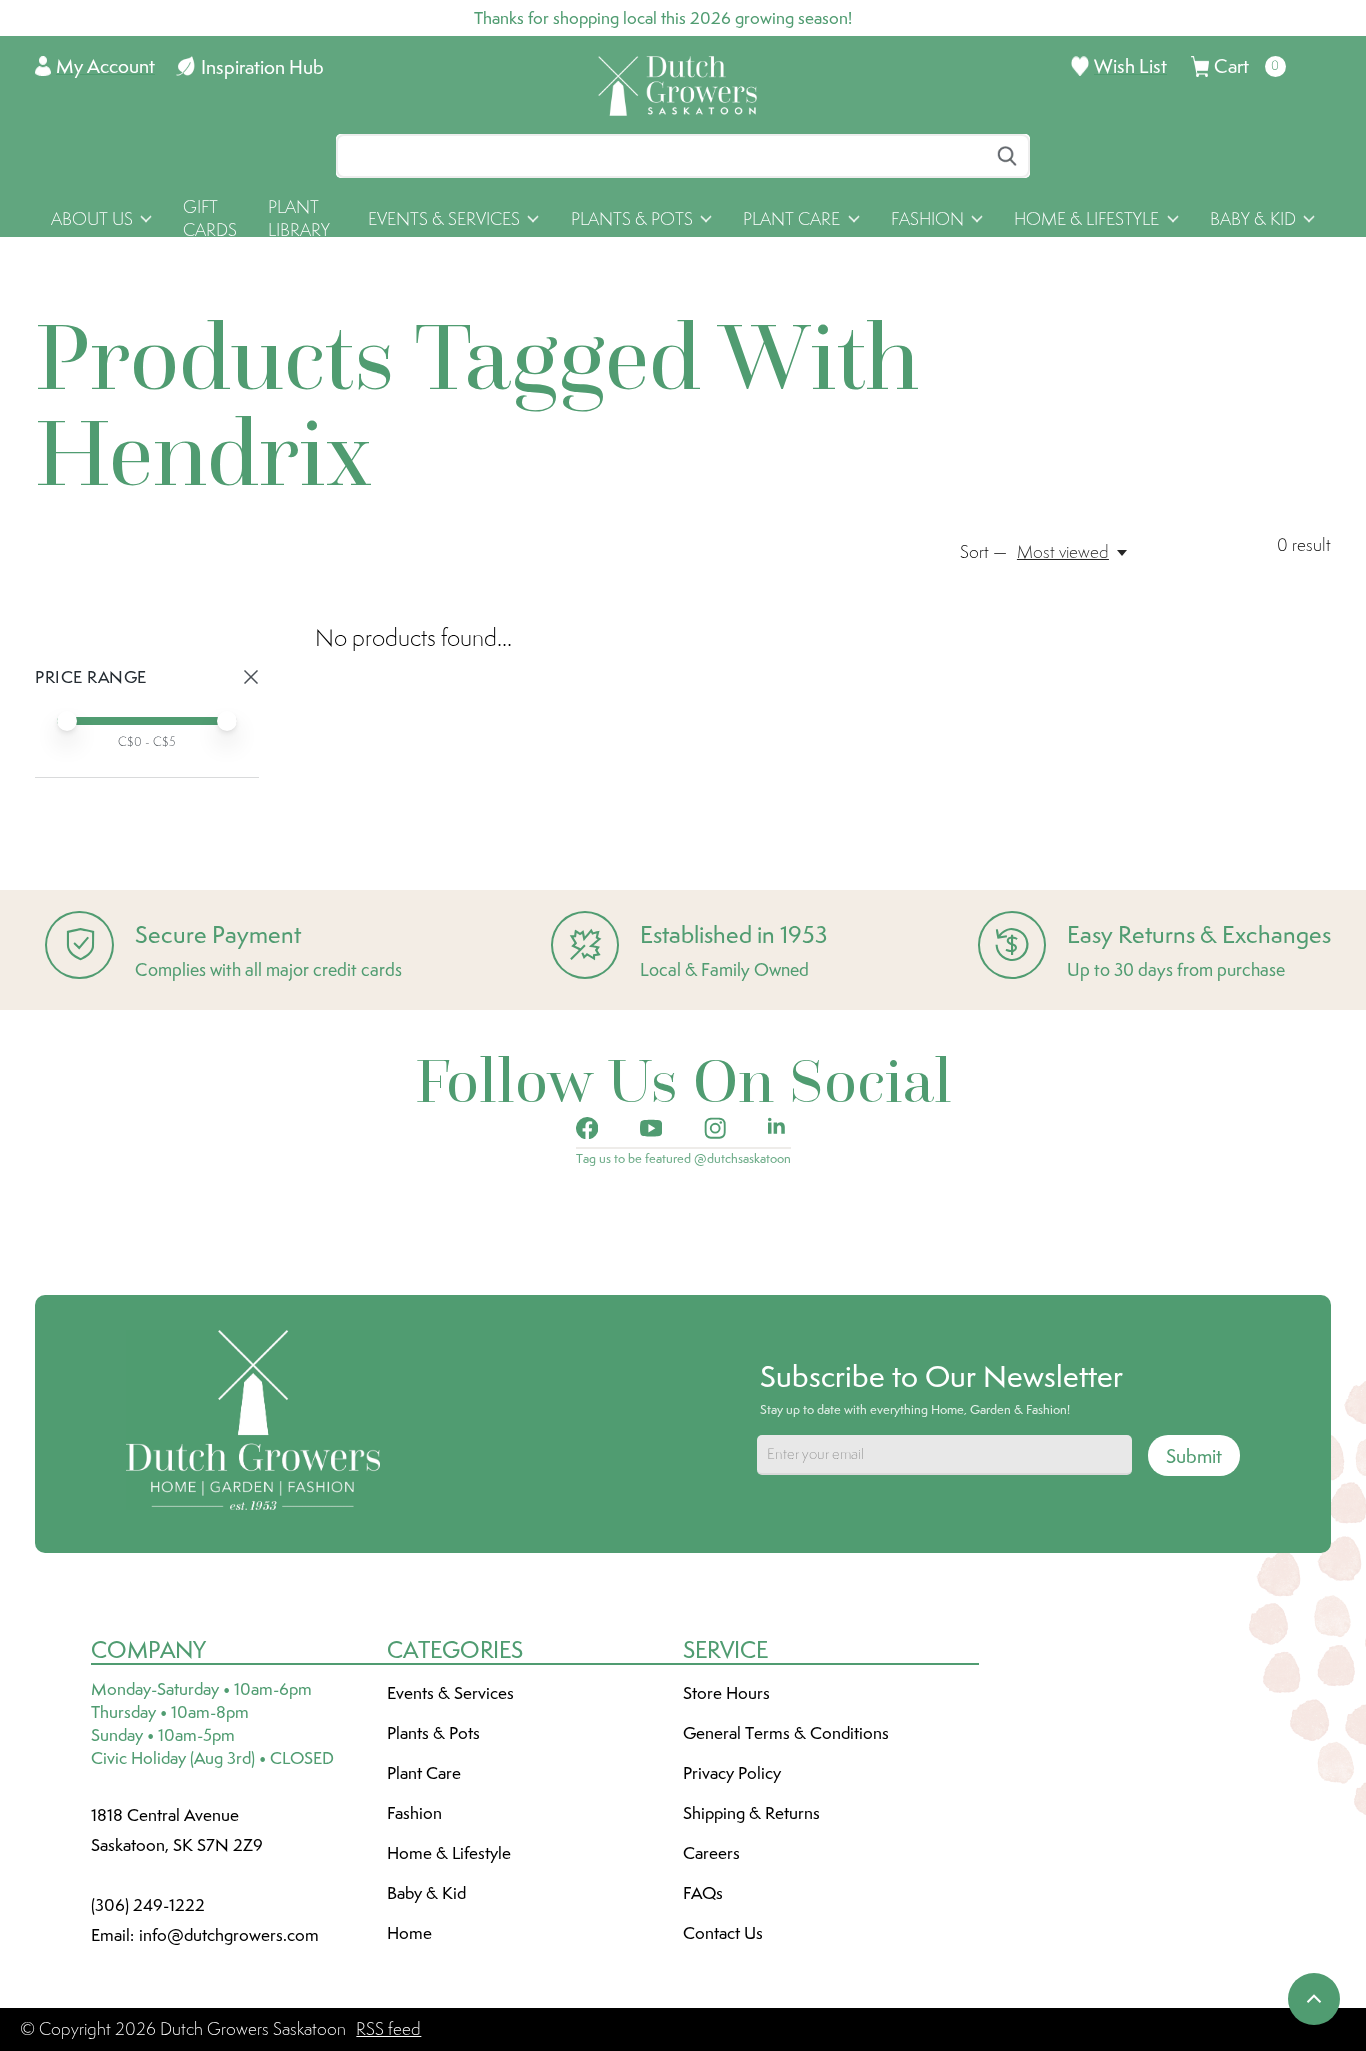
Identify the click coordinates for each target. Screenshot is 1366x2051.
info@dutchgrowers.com (229, 1935)
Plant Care (424, 1773)
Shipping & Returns (751, 1813)
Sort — (983, 552)
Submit (1194, 1456)
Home (409, 1933)
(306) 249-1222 (148, 1905)
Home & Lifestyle (449, 1853)
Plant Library (299, 218)
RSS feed (388, 2029)
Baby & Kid (426, 1893)
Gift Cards (210, 218)
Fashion (414, 1813)
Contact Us (723, 1933)
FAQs (703, 1893)
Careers (711, 1853)
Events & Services (450, 1693)
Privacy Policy (732, 1773)
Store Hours (726, 1693)
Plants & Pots (433, 1733)
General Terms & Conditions (786, 1733)
